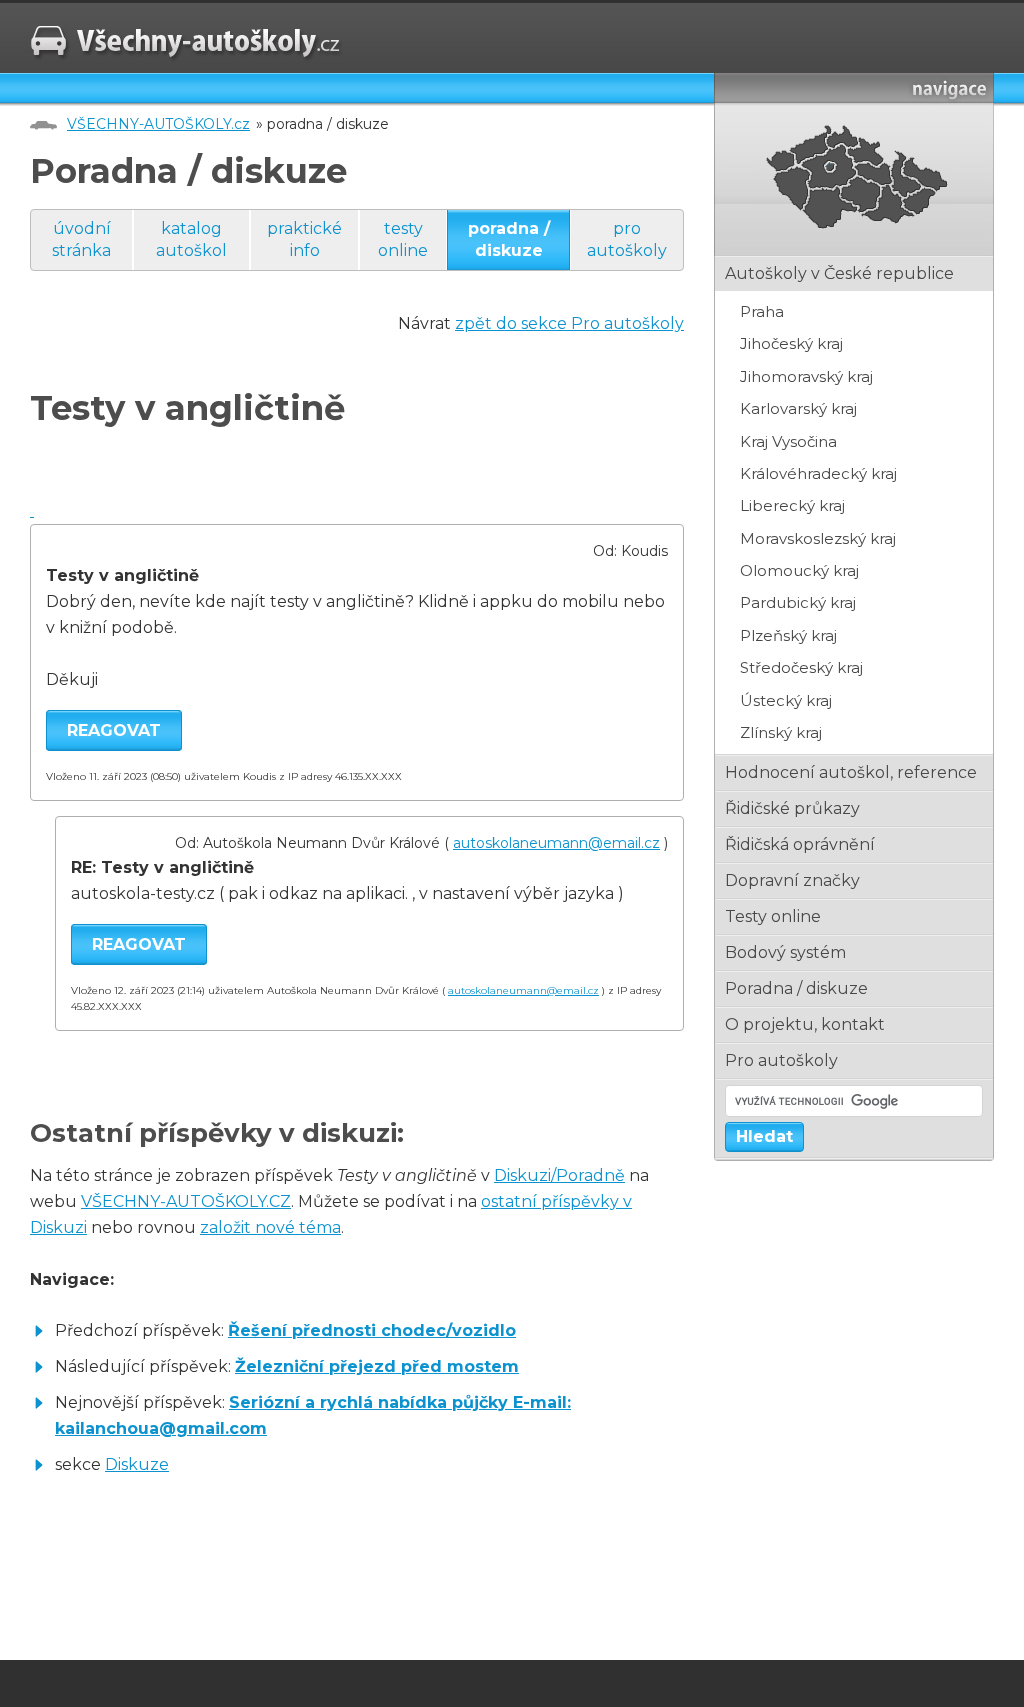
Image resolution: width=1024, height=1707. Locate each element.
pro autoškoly (627, 239)
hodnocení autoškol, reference (851, 772)
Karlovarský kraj (798, 408)
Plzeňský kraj (788, 635)
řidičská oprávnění (800, 844)
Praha (762, 311)
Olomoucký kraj (799, 570)
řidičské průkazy (792, 808)
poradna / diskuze (509, 239)
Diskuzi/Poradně (559, 1175)
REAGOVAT (114, 730)
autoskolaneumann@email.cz (556, 843)
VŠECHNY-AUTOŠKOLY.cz (158, 124)
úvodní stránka (81, 239)
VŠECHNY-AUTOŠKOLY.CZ (186, 1201)
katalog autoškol (191, 239)
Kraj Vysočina (788, 441)
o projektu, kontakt (805, 1024)
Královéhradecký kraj (818, 473)
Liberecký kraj (792, 505)
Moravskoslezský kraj (818, 538)
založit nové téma (270, 1227)
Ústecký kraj (786, 700)
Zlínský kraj (781, 732)
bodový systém (785, 952)
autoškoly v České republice (839, 273)
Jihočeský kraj (791, 343)
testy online (403, 239)
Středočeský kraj (801, 667)
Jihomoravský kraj (806, 376)
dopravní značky (792, 880)
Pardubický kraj (798, 602)
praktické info (304, 239)
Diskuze (137, 1464)
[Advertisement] (264, 1584)
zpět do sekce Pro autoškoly (569, 323)
